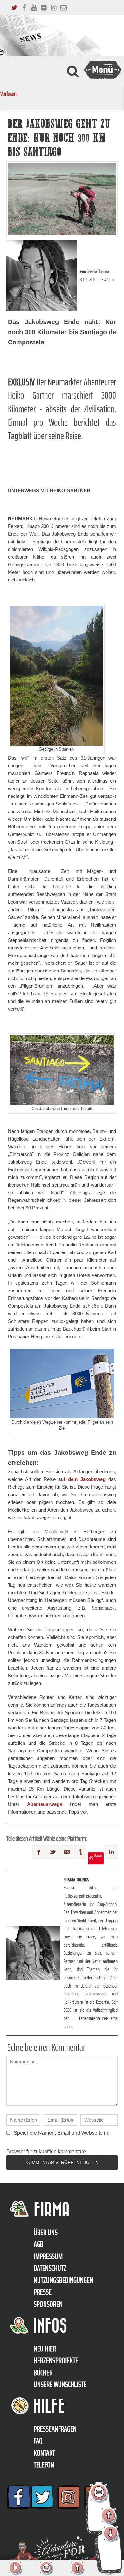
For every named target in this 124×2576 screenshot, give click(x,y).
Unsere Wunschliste (60, 2385)
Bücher (43, 2373)
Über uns (46, 2233)
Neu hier (45, 2349)
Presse (43, 2292)
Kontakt (44, 2453)
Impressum (48, 2256)
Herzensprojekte (56, 2361)
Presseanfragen (55, 2429)
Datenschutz (50, 2268)
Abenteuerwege (45, 1804)
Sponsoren (48, 2304)
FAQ (38, 2441)
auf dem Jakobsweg (82, 1479)
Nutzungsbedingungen (63, 2280)
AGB (38, 2244)
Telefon (44, 2465)
